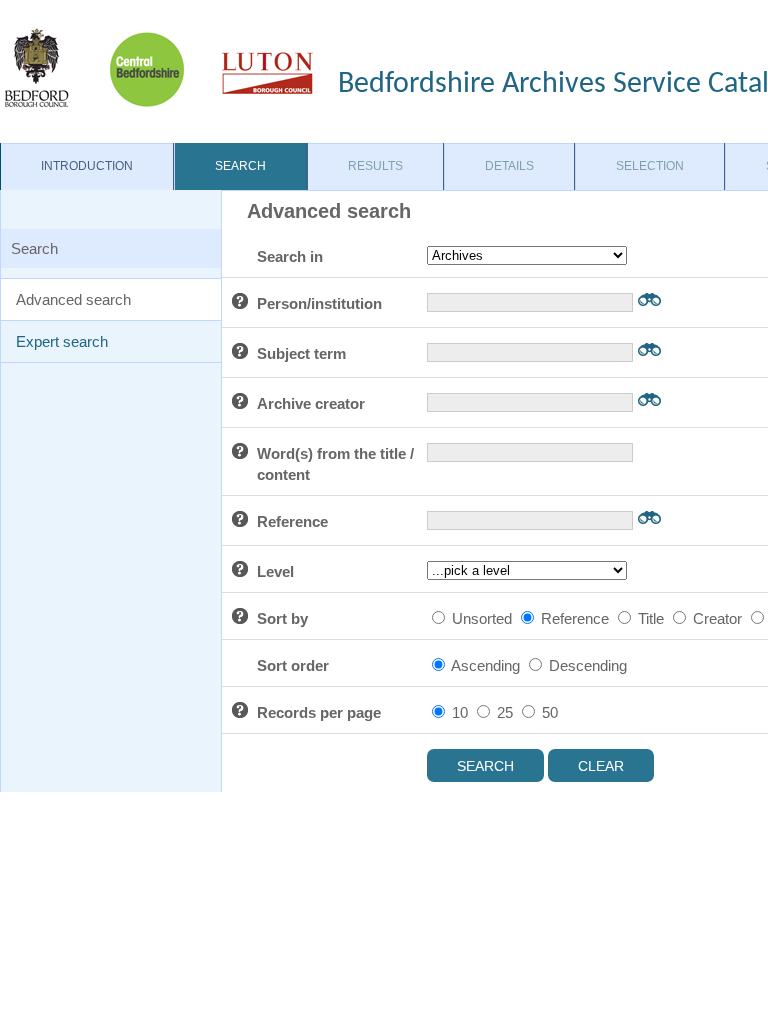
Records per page (319, 712)
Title (651, 618)
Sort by (282, 618)
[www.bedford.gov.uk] (159, 67)
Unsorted (482, 618)
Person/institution (319, 303)
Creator (717, 618)
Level (275, 571)
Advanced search (73, 299)
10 (460, 712)
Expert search (62, 341)
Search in (290, 256)
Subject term (301, 353)
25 (505, 712)
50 (550, 712)
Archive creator (311, 403)
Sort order (293, 665)
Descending (588, 665)
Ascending (485, 665)
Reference (292, 521)
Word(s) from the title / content (335, 464)
